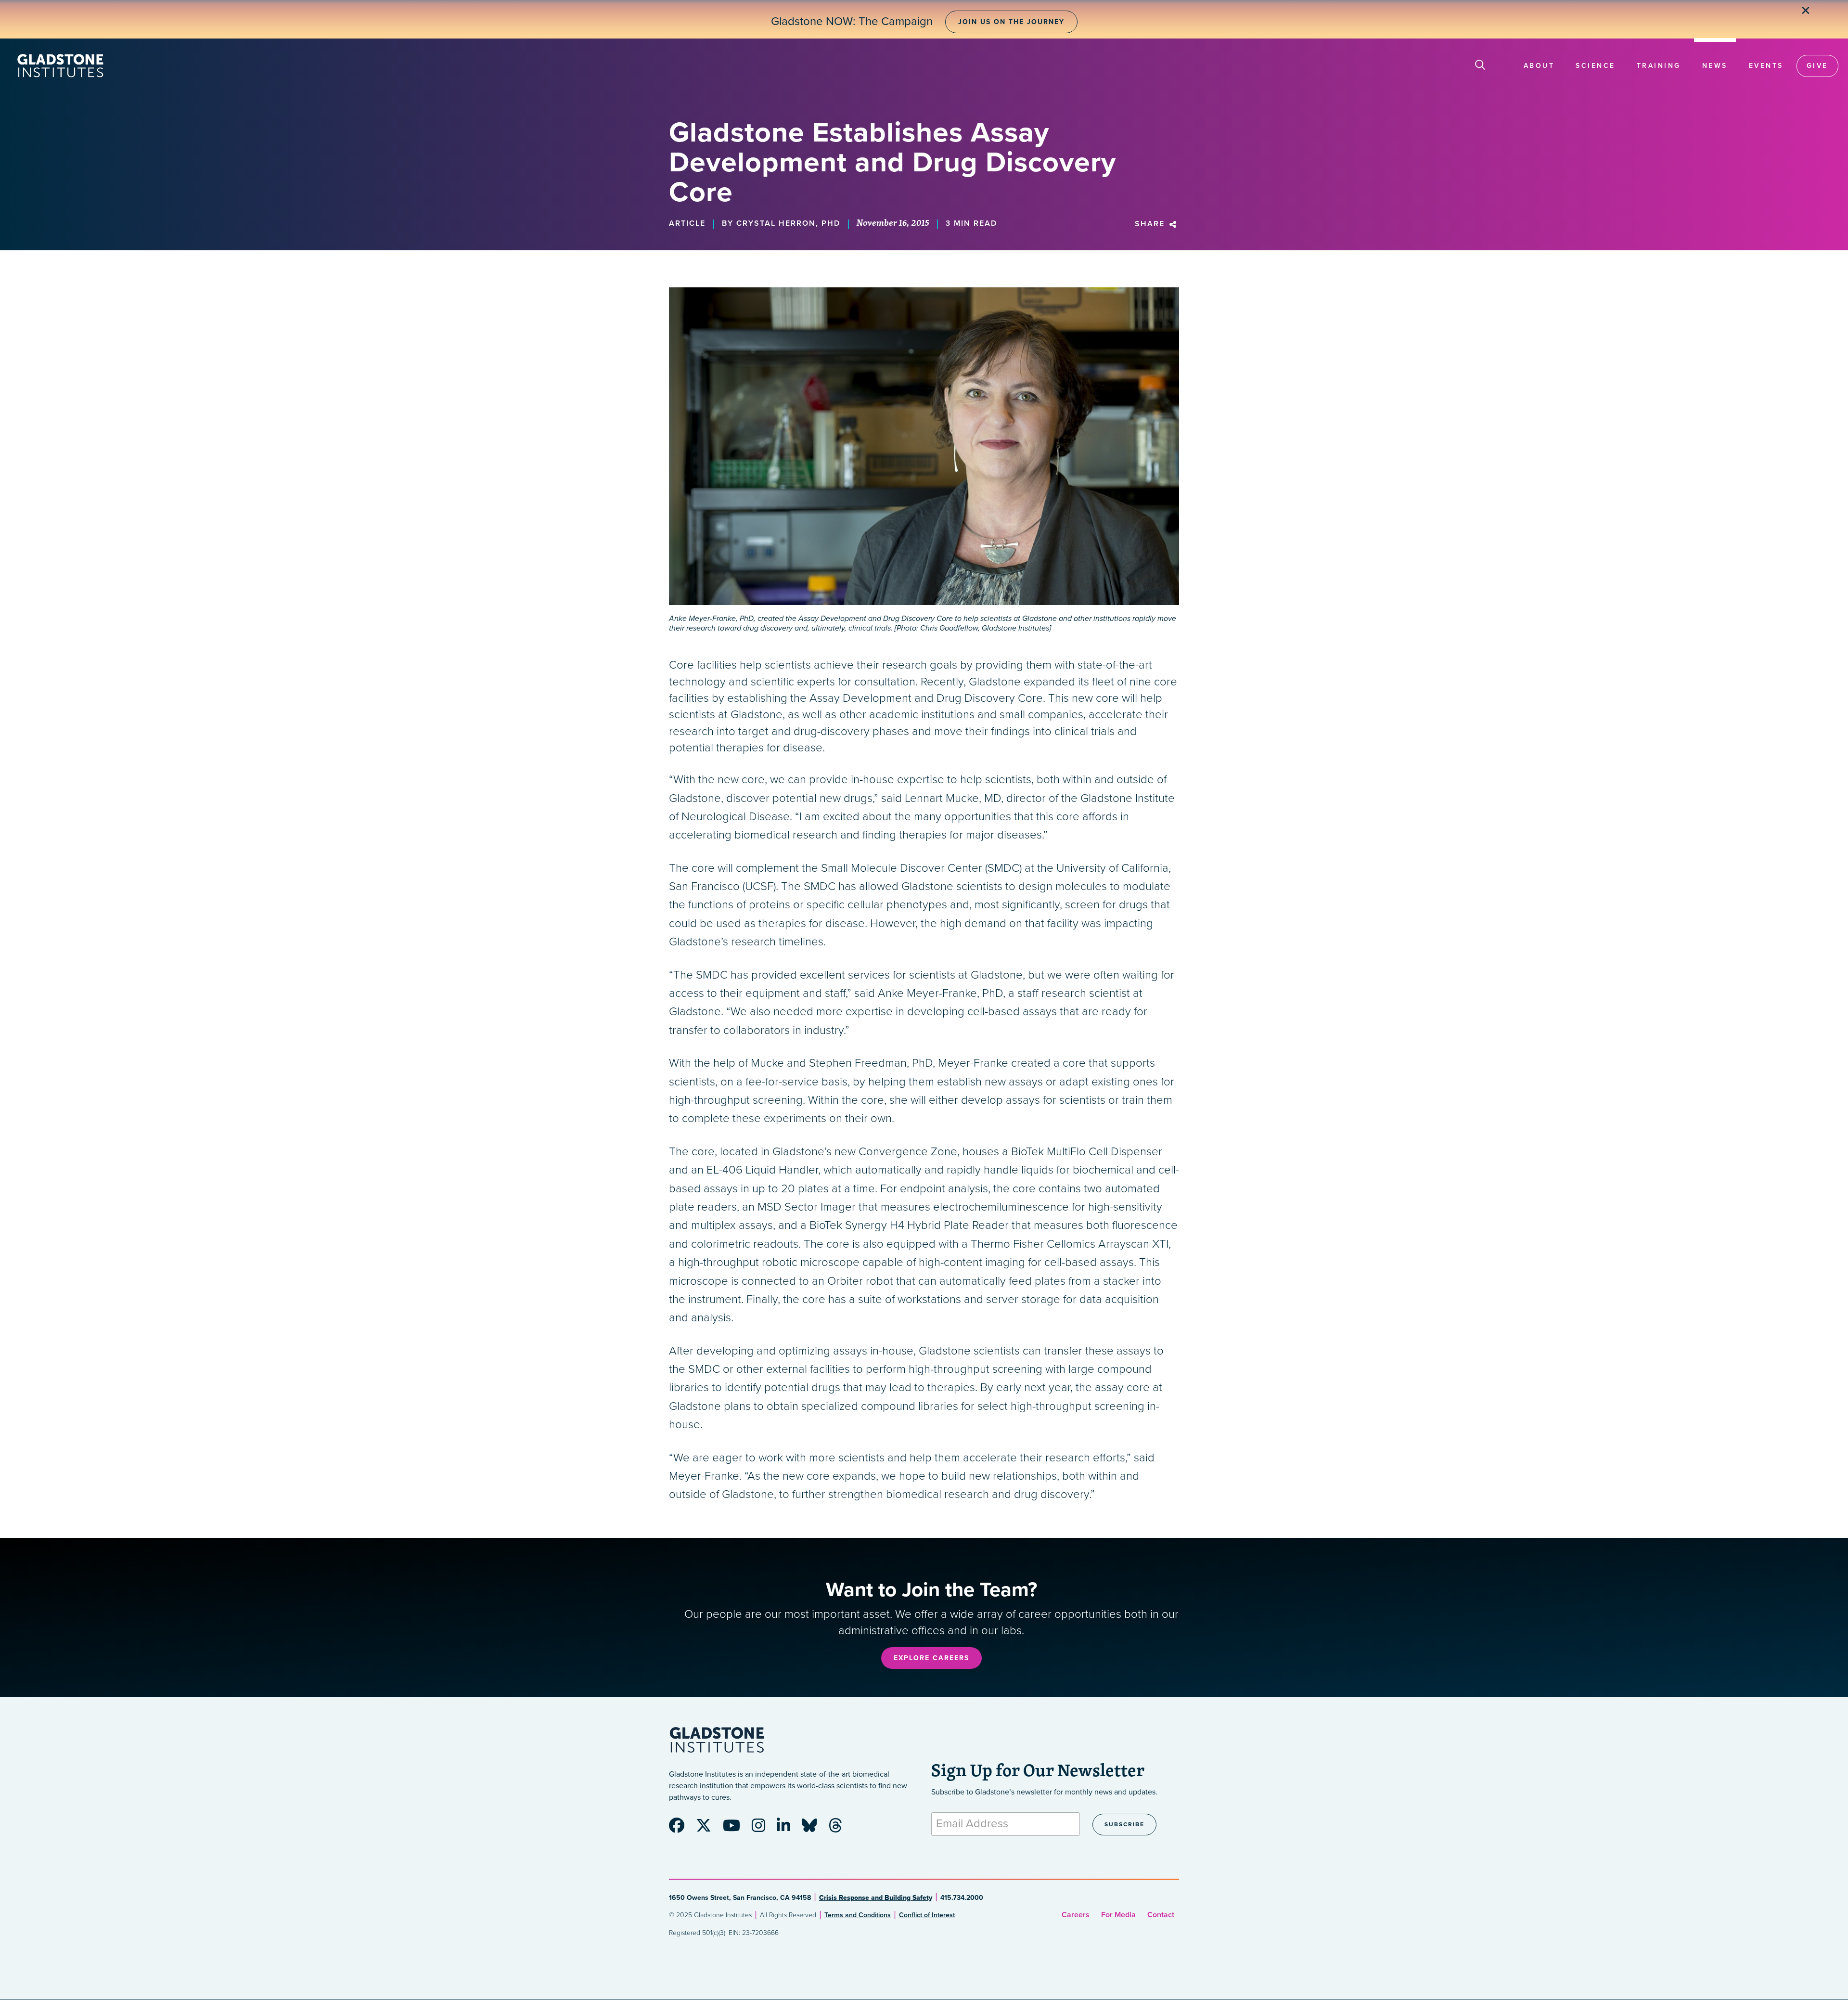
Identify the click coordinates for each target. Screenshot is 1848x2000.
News (1715, 66)
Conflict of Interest (927, 1915)
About (1539, 66)
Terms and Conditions (858, 1915)
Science (1596, 66)
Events (1766, 66)
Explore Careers (931, 1658)
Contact (1161, 1915)
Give (1817, 66)
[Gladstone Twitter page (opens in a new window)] (708, 1829)
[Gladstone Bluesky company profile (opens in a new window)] (814, 1829)
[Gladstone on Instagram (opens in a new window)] (763, 1829)
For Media (1118, 1915)
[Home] (60, 66)
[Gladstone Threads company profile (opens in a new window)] (840, 1829)
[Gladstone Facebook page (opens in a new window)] (681, 1829)
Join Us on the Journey (1011, 22)
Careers (1076, 1915)
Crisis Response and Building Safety (876, 1898)
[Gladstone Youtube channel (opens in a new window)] (736, 1829)
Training (1659, 66)
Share (1151, 224)
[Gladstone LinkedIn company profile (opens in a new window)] (788, 1829)
